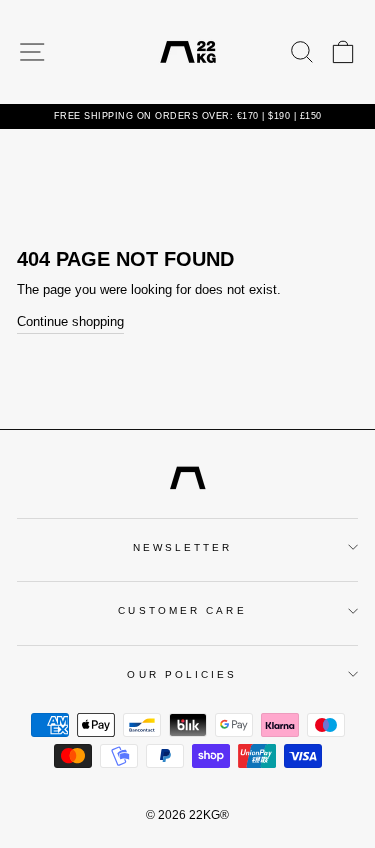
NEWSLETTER (183, 547)
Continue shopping (70, 321)
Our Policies (182, 674)
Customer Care (182, 610)
